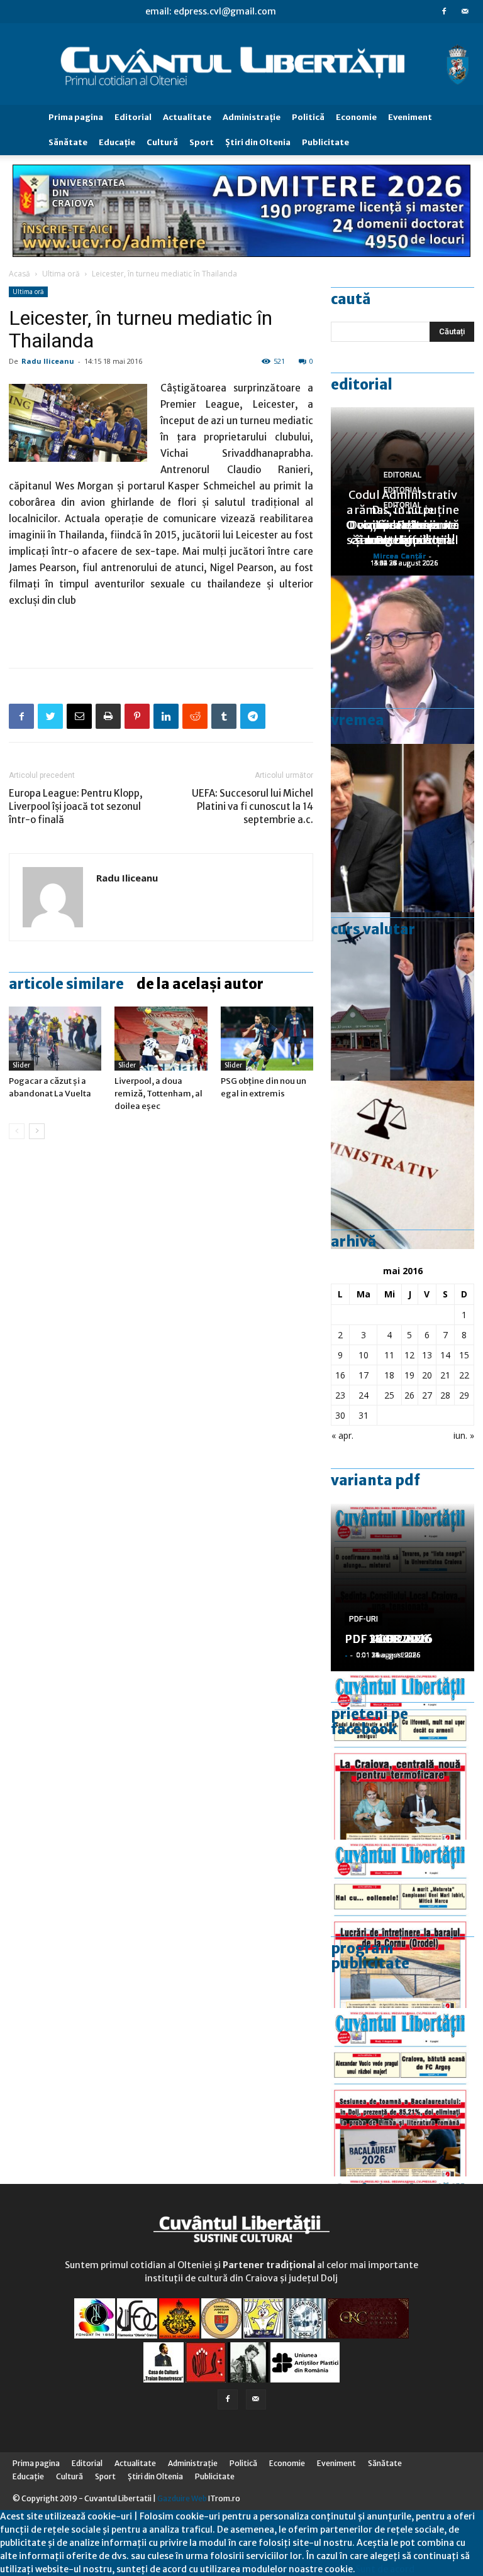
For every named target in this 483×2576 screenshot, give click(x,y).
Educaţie (117, 142)
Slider (21, 1065)
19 (409, 1375)
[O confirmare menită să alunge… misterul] (402, 828)
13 (427, 1355)
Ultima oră (61, 274)
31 (364, 1415)
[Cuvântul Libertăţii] (241, 64)
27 (427, 1395)
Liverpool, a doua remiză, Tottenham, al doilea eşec (158, 1094)
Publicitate (325, 142)
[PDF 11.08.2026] (402, 2092)
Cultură (162, 142)
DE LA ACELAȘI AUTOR (200, 984)
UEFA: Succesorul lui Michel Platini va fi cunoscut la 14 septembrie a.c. (253, 806)
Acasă (19, 274)
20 (427, 1375)
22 (464, 1375)
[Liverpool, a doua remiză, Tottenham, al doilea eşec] (161, 1038)
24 (364, 1395)
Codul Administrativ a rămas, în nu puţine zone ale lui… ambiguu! (403, 517)
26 (409, 1395)
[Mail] (465, 11)
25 (389, 1395)
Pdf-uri (364, 1619)
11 (389, 1355)
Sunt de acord (385, 2569)
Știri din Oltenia (258, 142)
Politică (308, 117)
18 (389, 1375)
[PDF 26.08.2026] (402, 1755)
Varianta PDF (375, 1480)
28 (445, 1395)
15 (464, 1355)
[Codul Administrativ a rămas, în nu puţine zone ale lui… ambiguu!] (402, 1165)
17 (364, 1375)
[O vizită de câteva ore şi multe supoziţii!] (402, 996)
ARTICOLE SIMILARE (66, 984)
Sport (202, 142)
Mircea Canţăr (399, 556)
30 (340, 1415)
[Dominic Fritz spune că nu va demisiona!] (402, 660)
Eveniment (410, 117)
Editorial (133, 117)
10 (364, 1355)
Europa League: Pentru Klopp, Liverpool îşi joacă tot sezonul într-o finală (76, 806)
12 (409, 1355)
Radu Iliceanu (48, 361)
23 (340, 1395)
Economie (356, 117)
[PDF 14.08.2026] (402, 1924)
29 (464, 1395)
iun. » (464, 1435)
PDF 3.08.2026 (385, 1639)
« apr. (342, 1435)
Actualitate (187, 117)
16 (340, 1375)
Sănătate (68, 142)
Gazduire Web (182, 2498)
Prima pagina (76, 117)
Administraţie (252, 117)
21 (445, 1375)
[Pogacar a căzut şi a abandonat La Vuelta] (55, 1038)
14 (445, 1355)
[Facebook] (444, 11)
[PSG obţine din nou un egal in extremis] (267, 1038)
